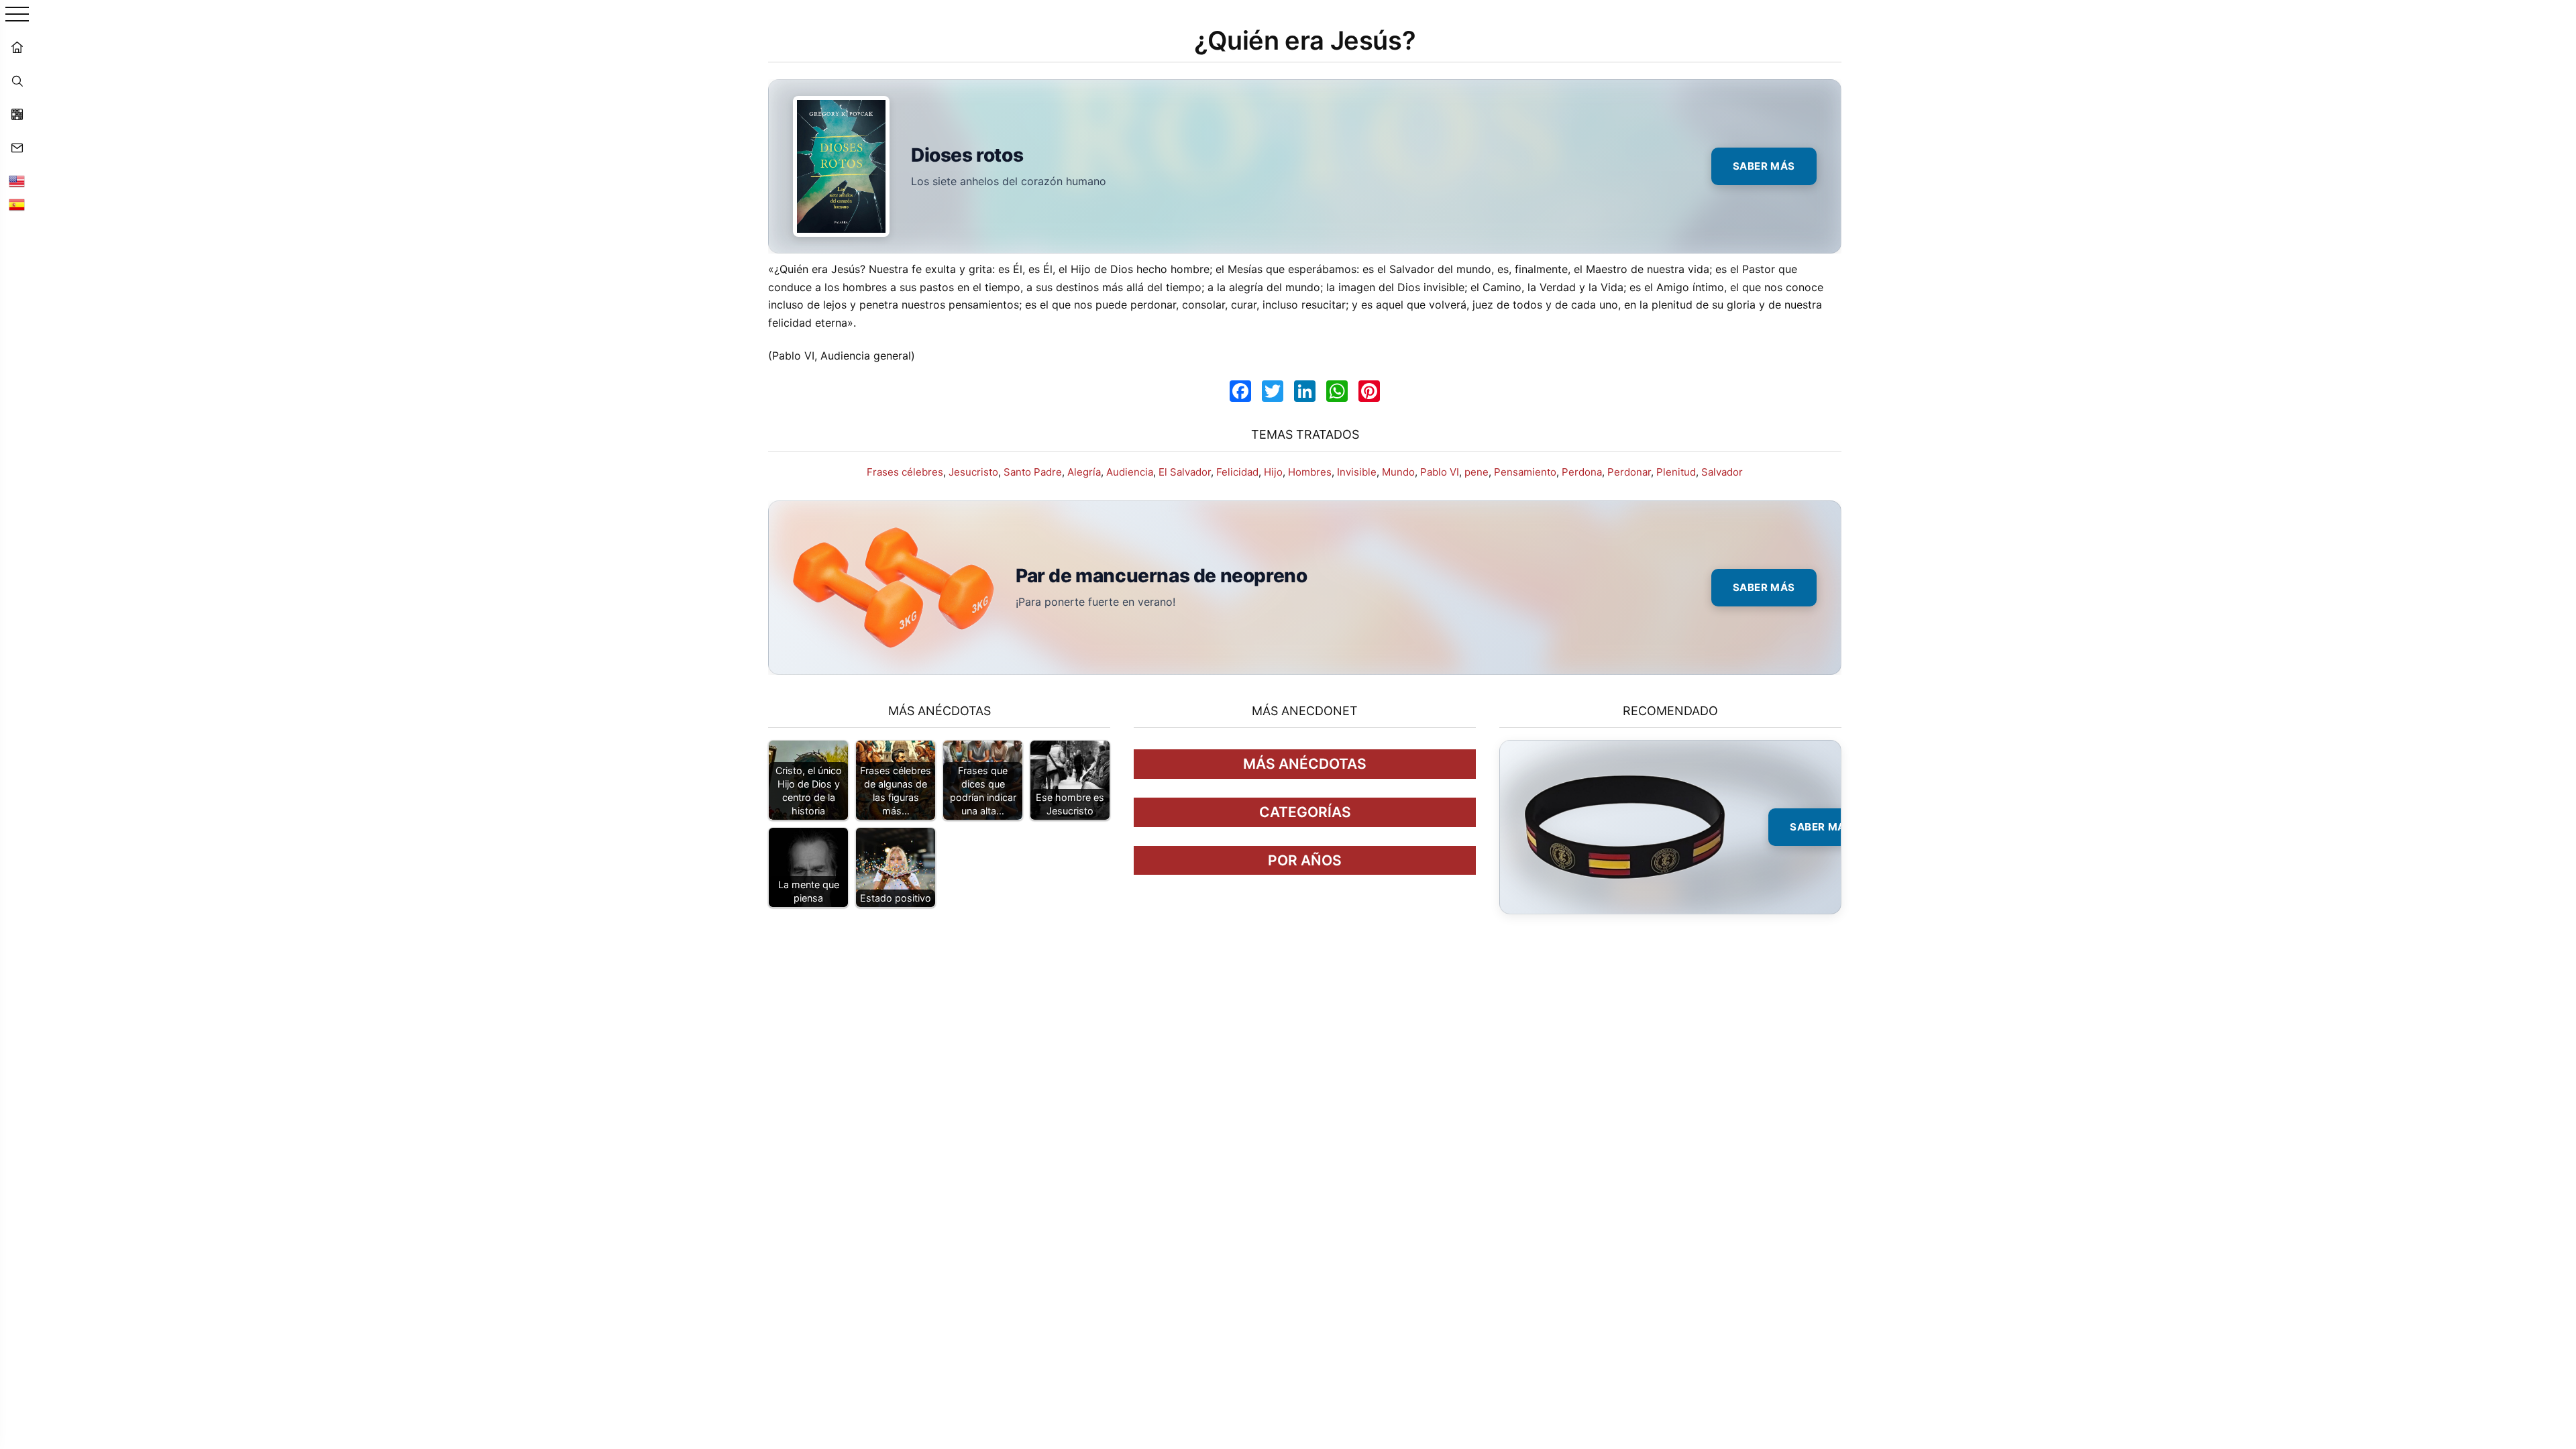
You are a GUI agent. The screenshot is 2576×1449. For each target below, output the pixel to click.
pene (1477, 472)
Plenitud (1676, 472)
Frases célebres (905, 472)
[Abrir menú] (17, 15)
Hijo (1273, 472)
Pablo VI (1440, 472)
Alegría (1084, 472)
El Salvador (1185, 472)
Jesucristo (973, 472)
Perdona (1582, 472)
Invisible (1357, 472)
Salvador (1722, 472)
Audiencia (1130, 472)
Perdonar (1629, 472)
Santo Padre (1033, 472)
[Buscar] (17, 80)
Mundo (1398, 472)
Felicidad (1237, 472)
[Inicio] (17, 47)
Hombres (1310, 472)
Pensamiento (1525, 472)
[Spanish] (17, 205)
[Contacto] (17, 148)
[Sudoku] (17, 114)
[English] (17, 181)
